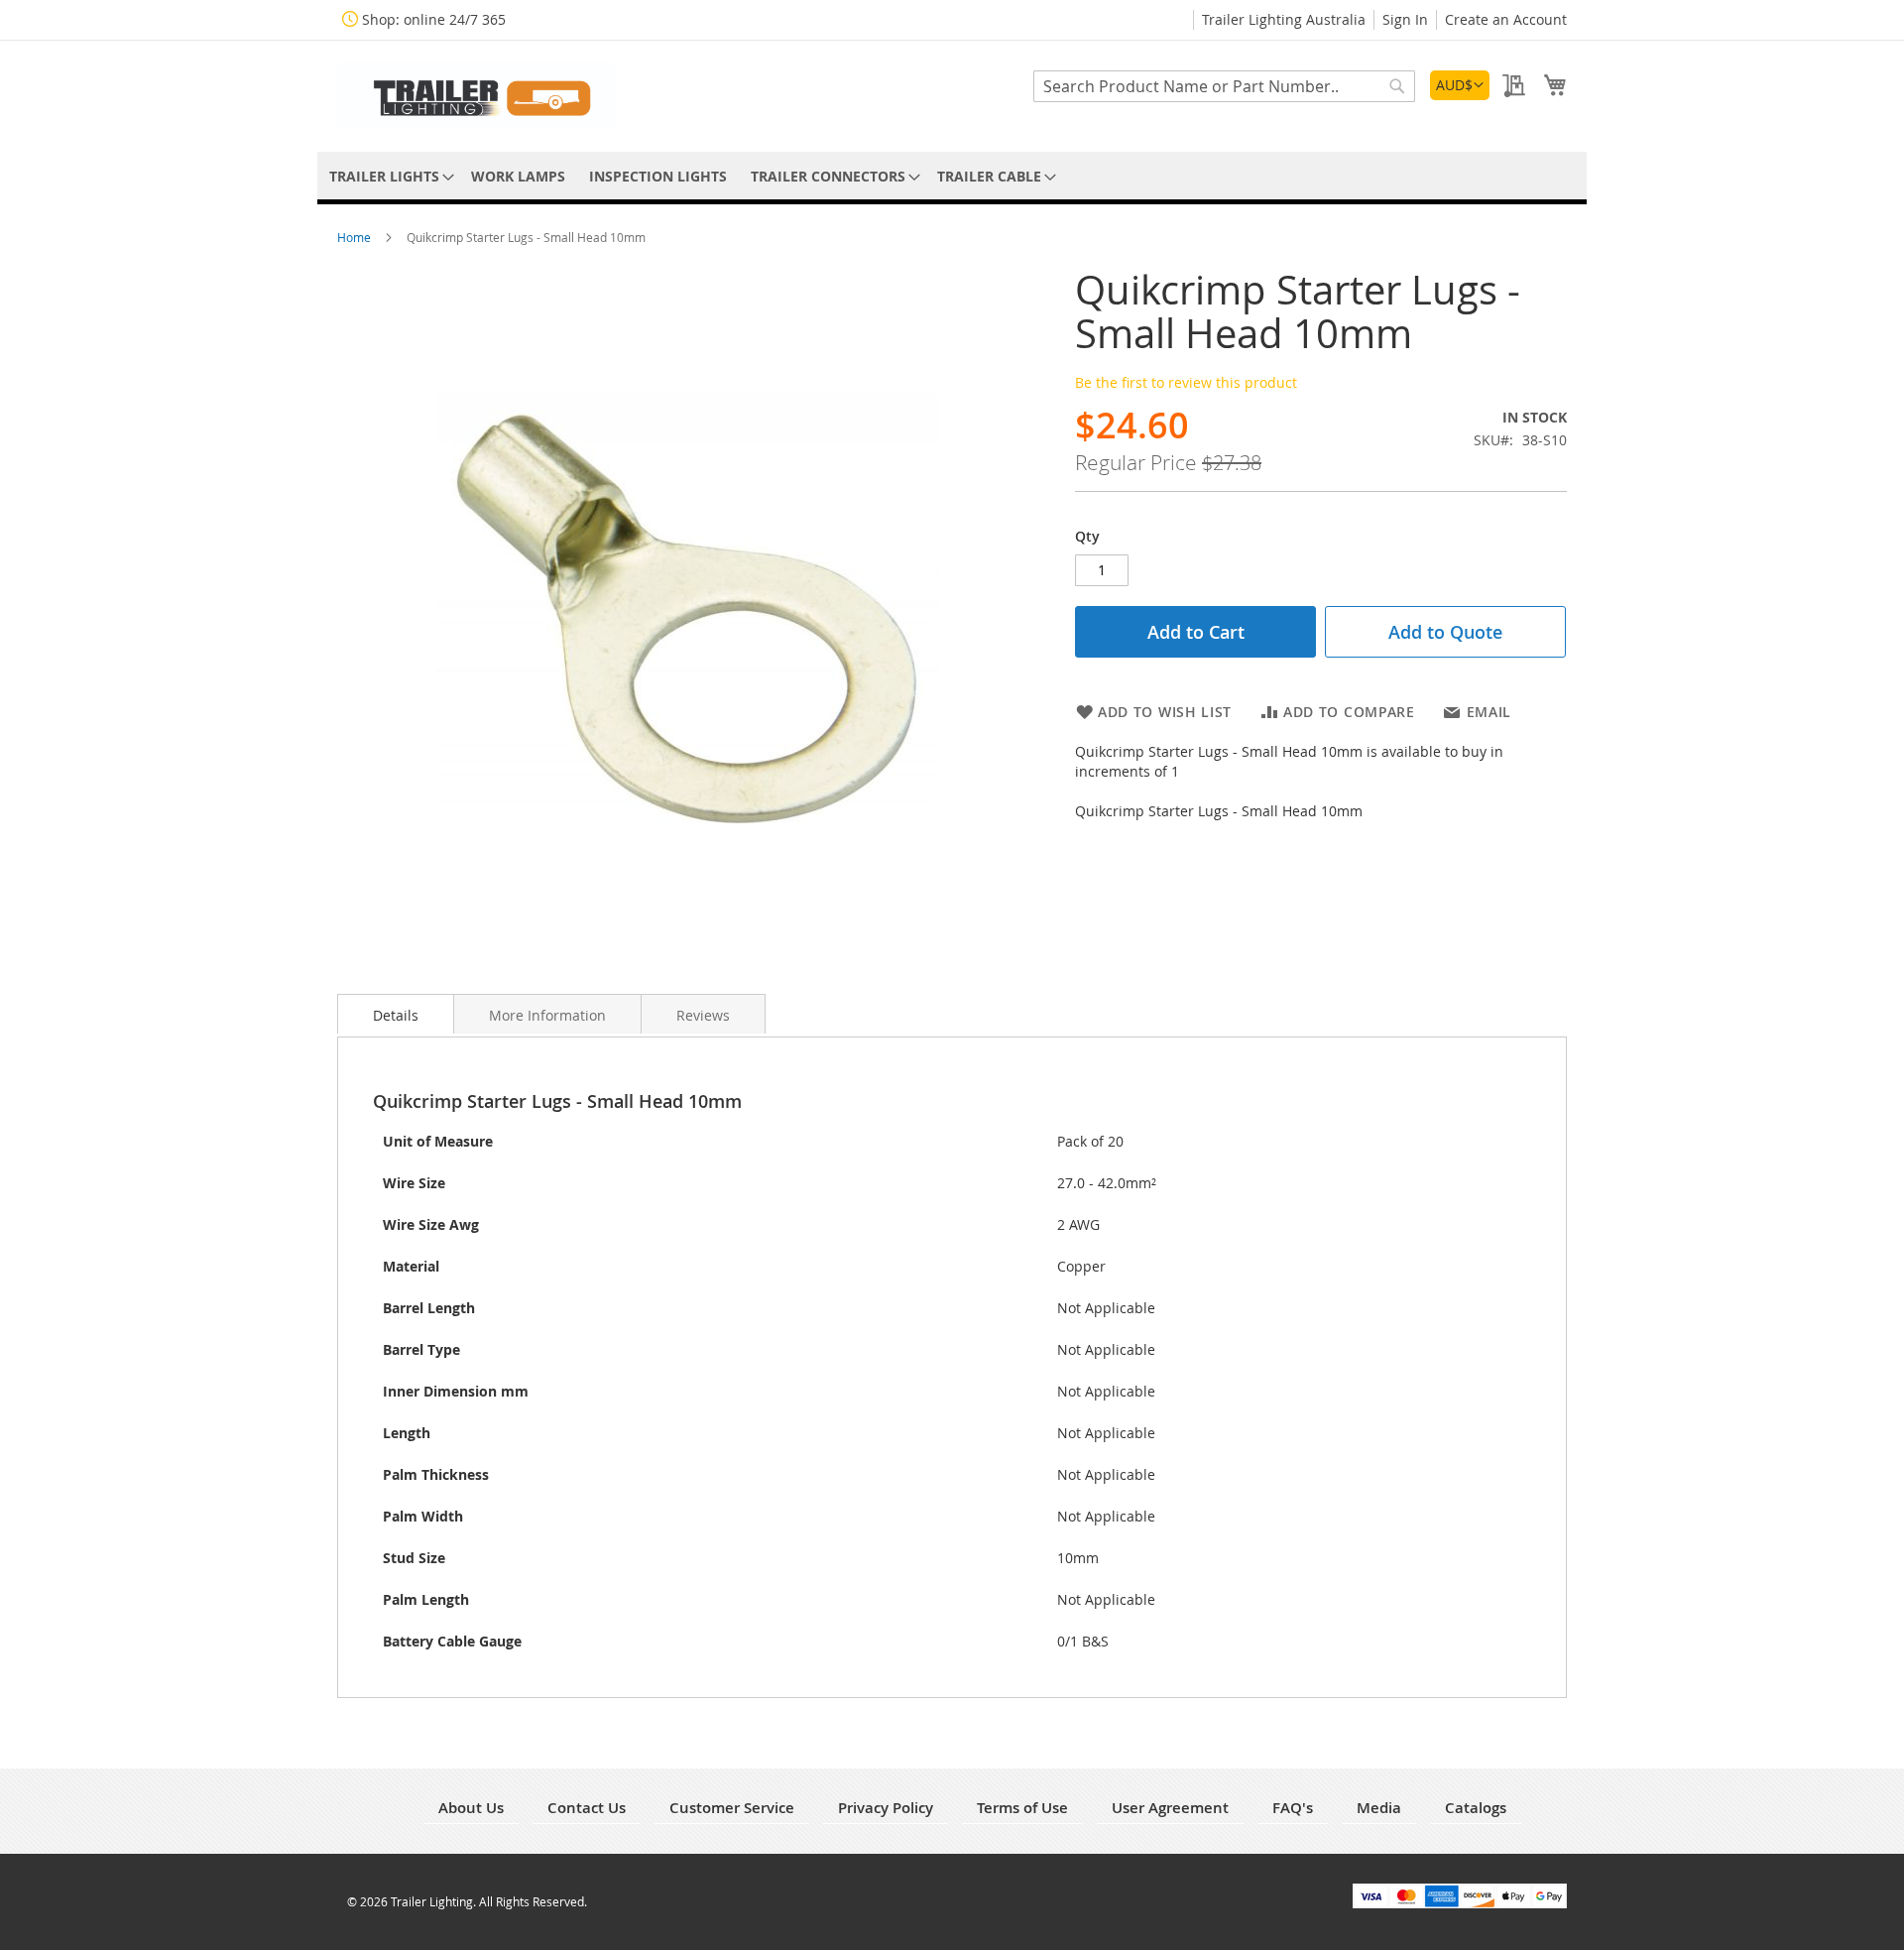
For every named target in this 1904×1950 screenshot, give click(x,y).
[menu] (952, 176)
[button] (1460, 85)
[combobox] (1224, 86)
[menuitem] (388, 176)
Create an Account (1506, 19)
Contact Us (587, 1808)
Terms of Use (1022, 1808)
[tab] (396, 1014)
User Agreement (1170, 1808)
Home (356, 237)
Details (396, 1015)
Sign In (1405, 19)
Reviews (703, 1015)
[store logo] (476, 95)
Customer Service (732, 1808)
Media (1379, 1808)
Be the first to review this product (1186, 382)
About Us (471, 1808)
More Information (547, 1015)
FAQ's (1293, 1808)
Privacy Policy (886, 1808)
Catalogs (1476, 1808)
